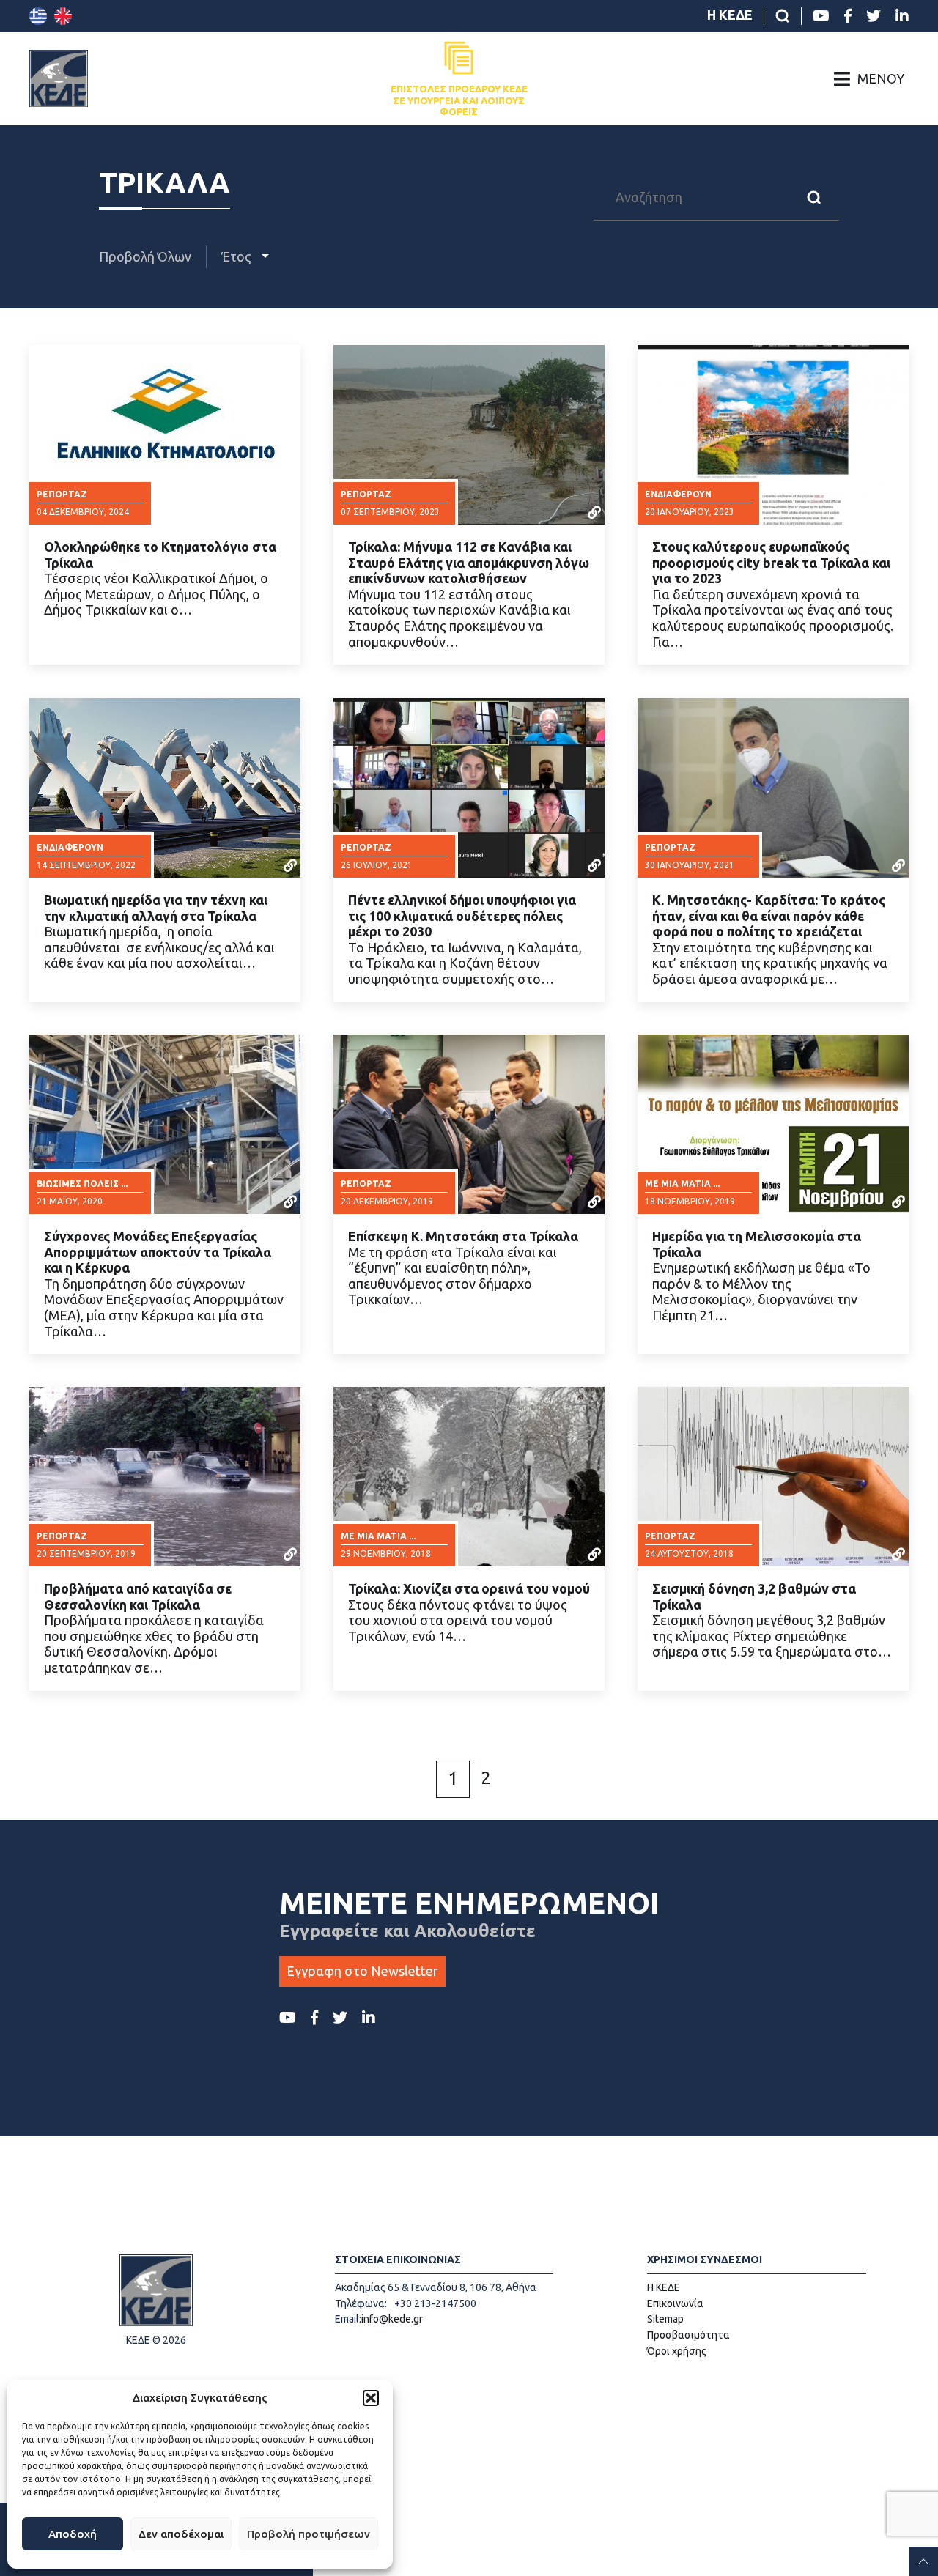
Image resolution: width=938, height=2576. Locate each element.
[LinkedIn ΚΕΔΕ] (902, 16)
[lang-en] (63, 16)
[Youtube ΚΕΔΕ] (821, 16)
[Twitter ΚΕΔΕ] (874, 16)
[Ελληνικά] (38, 16)
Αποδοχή (73, 2534)
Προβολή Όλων (145, 256)
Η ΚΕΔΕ (730, 15)
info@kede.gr (392, 2319)
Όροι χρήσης (677, 2351)
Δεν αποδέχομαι (181, 2534)
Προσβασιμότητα (688, 2335)
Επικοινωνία (675, 2303)
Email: (348, 2319)
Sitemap (665, 2319)
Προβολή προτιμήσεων (309, 2534)
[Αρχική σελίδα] (59, 78)
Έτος (238, 256)
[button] (371, 2398)
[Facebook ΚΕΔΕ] (848, 16)
